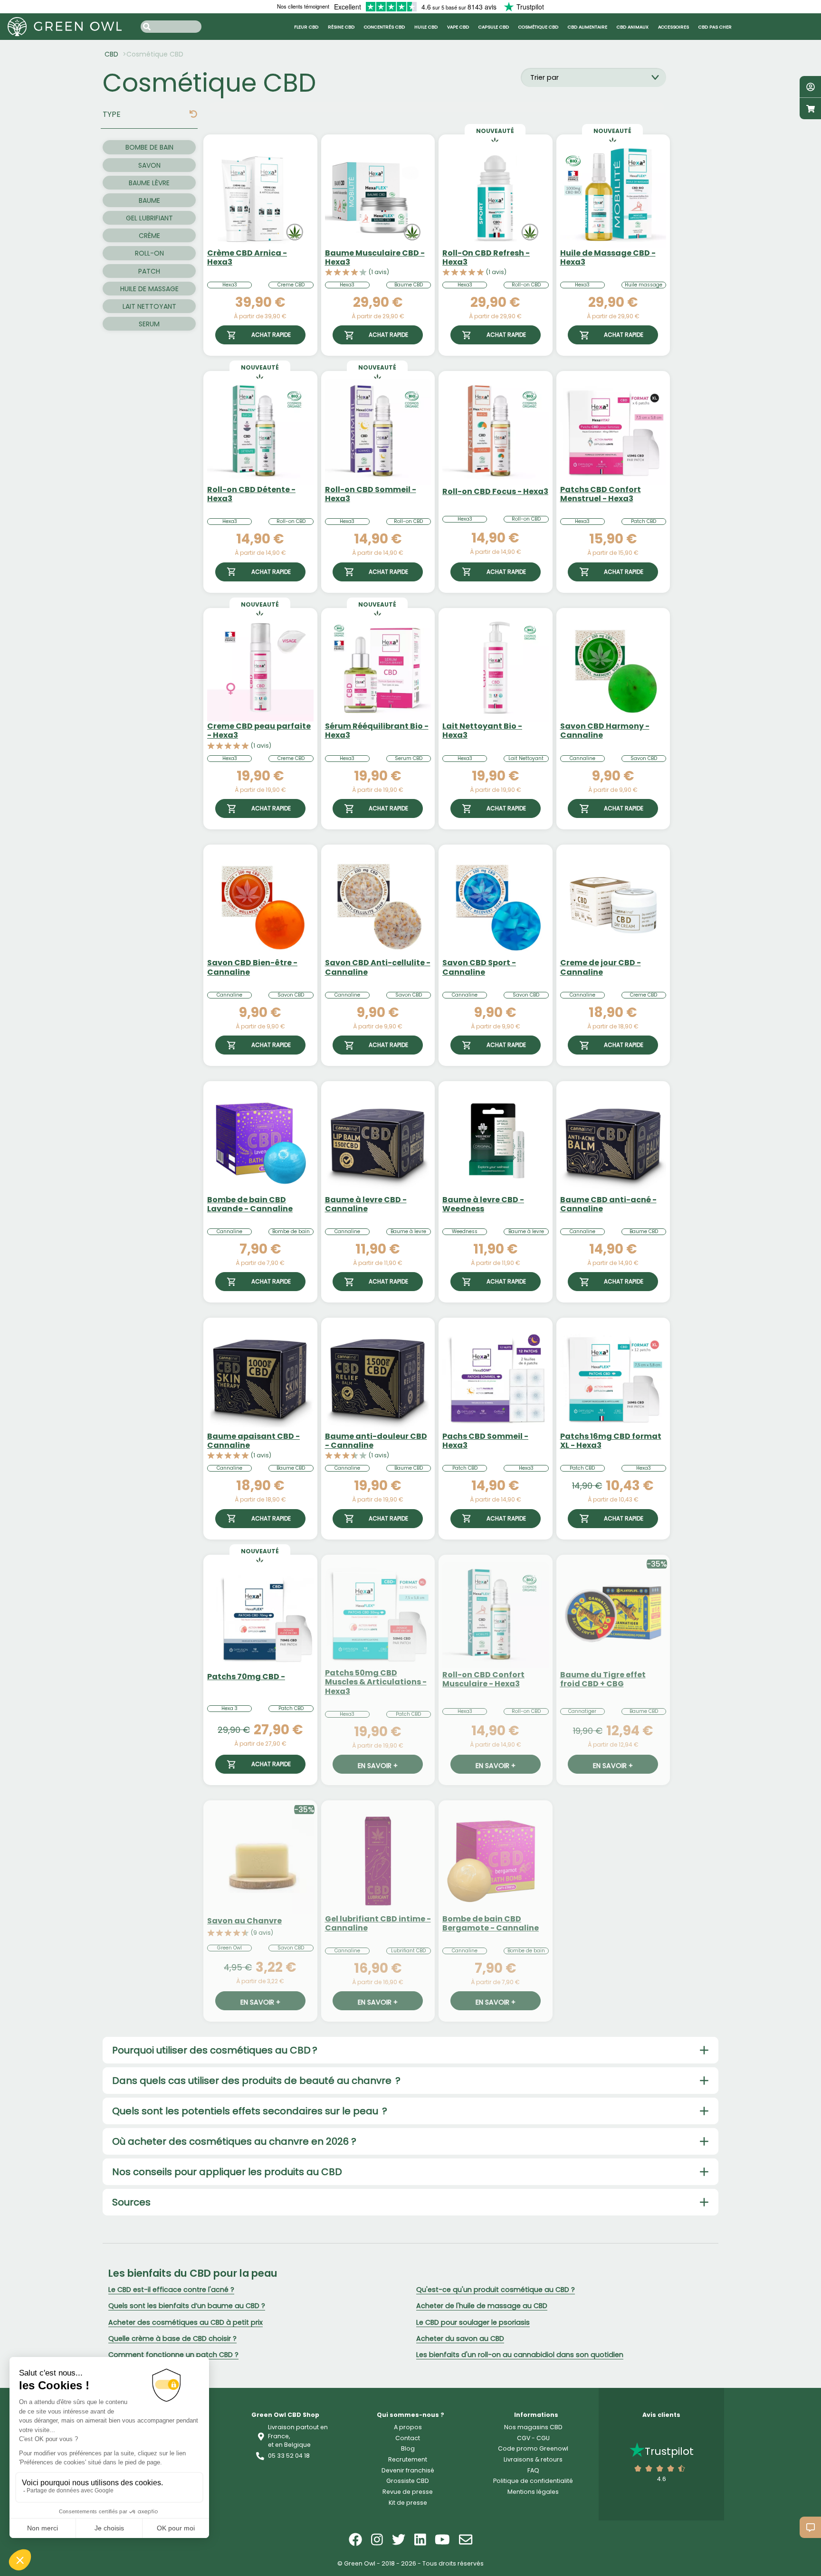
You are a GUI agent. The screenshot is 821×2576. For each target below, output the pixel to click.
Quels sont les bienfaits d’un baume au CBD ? (187, 2306)
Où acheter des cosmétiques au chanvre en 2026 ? (234, 2141)
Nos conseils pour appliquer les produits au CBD (227, 2172)
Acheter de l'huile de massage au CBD (482, 2306)
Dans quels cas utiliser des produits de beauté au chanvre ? (256, 2081)
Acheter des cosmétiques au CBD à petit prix (186, 2322)
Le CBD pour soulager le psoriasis (473, 2322)
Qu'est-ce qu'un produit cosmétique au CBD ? (496, 2290)
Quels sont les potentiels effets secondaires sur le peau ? (250, 2111)
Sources (131, 2202)
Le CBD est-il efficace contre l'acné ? (171, 2290)
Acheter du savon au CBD (460, 2338)
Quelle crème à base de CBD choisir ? (172, 2338)
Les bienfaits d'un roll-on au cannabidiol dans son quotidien (520, 2355)
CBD (111, 54)
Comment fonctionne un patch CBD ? (173, 2355)
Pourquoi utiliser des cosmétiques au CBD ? (215, 2050)
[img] (193, 114)
